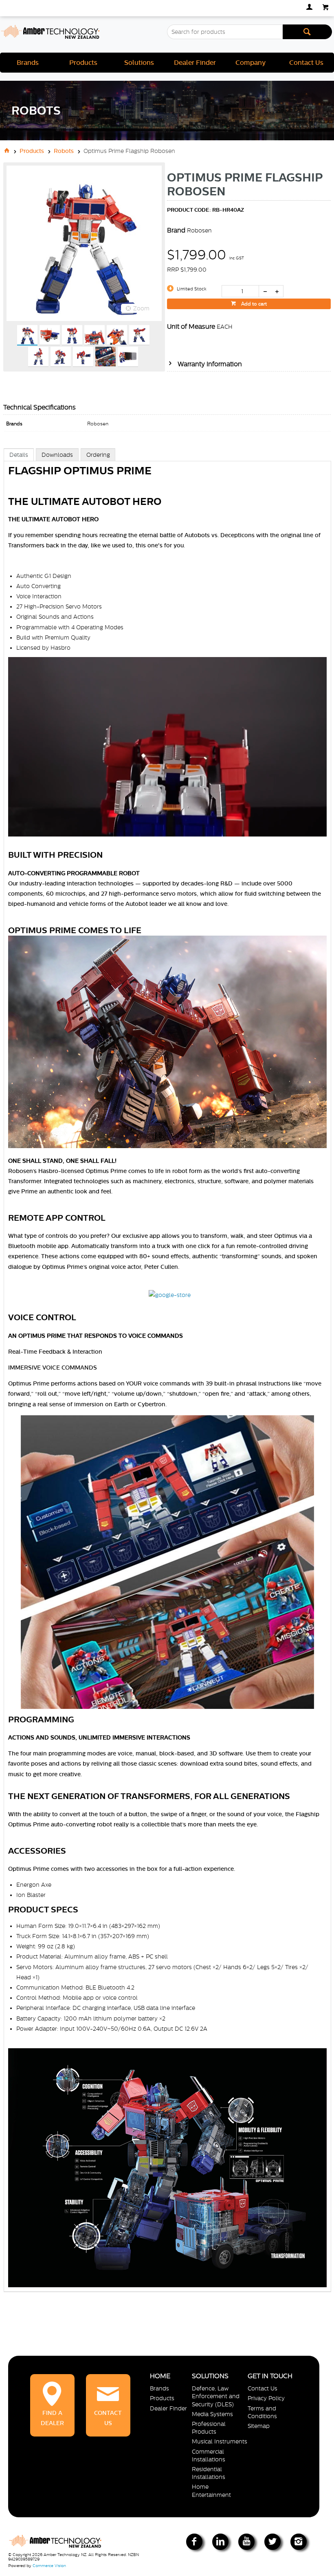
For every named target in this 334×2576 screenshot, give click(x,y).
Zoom (141, 308)
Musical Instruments (220, 2441)
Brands (28, 63)
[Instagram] (299, 2542)
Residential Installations (209, 2473)
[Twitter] (272, 2542)
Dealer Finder (195, 63)
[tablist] (167, 1378)
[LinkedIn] (220, 2542)
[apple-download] (145, 1295)
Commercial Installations (209, 2455)
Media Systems (212, 2414)
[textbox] (225, 32)
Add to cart (253, 304)
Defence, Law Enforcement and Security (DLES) (216, 2396)
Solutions (139, 63)
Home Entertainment (211, 2491)
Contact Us (306, 63)
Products (83, 63)
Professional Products (209, 2428)
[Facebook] (194, 2542)
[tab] (19, 455)
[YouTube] (246, 2542)
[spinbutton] (240, 291)
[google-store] (170, 1295)
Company (250, 63)
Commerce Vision (49, 2566)
